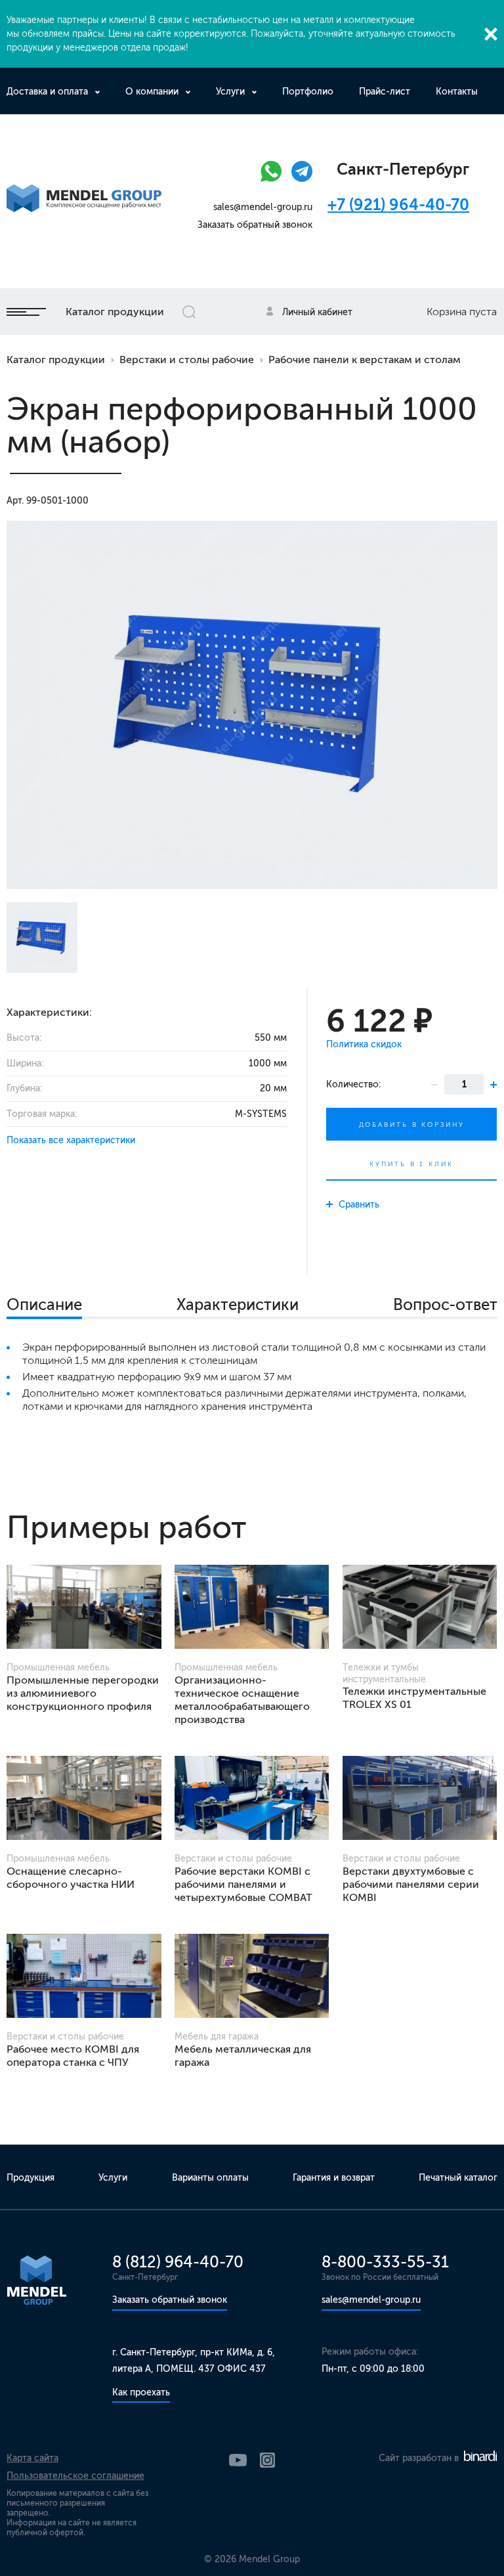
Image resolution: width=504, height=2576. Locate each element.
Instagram (267, 2460)
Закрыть (491, 34)
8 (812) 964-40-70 (178, 2262)
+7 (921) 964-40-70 (398, 205)
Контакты (457, 92)
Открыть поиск (189, 312)
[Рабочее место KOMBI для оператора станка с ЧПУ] (84, 1976)
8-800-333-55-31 (385, 2262)
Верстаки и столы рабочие (187, 360)
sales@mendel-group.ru (263, 207)
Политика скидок (364, 1044)
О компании (152, 92)
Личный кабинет (317, 312)
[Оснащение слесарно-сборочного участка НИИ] (84, 1798)
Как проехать (141, 2392)
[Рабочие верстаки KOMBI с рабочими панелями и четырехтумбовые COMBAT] (252, 1798)
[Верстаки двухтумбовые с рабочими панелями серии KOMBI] (420, 1798)
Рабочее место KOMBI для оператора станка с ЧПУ (73, 2056)
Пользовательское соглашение (75, 2476)
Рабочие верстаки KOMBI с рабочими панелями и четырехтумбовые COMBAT (243, 1884)
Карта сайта (32, 2458)
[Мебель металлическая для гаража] (252, 1976)
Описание (44, 1304)
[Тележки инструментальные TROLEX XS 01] (420, 1607)
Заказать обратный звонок (255, 225)
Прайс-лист (385, 92)
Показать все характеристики (71, 1140)
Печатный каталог (458, 2178)
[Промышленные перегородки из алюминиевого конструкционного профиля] (84, 1607)
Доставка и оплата (47, 92)
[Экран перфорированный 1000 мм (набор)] (252, 705)
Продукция (31, 2178)
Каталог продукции (115, 312)
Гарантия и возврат (334, 2178)
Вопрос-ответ (445, 1304)
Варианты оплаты (210, 2178)
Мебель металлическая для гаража (243, 2056)
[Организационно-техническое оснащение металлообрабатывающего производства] (252, 1607)
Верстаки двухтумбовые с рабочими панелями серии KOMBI (411, 1884)
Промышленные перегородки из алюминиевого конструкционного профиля (83, 1693)
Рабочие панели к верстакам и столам (365, 360)
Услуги (230, 92)
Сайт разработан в (420, 2458)
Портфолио (308, 92)
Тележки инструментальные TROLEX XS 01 (414, 1698)
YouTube (238, 2460)
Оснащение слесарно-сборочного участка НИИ (71, 1878)
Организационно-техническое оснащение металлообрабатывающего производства (242, 1700)
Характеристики (238, 1304)
